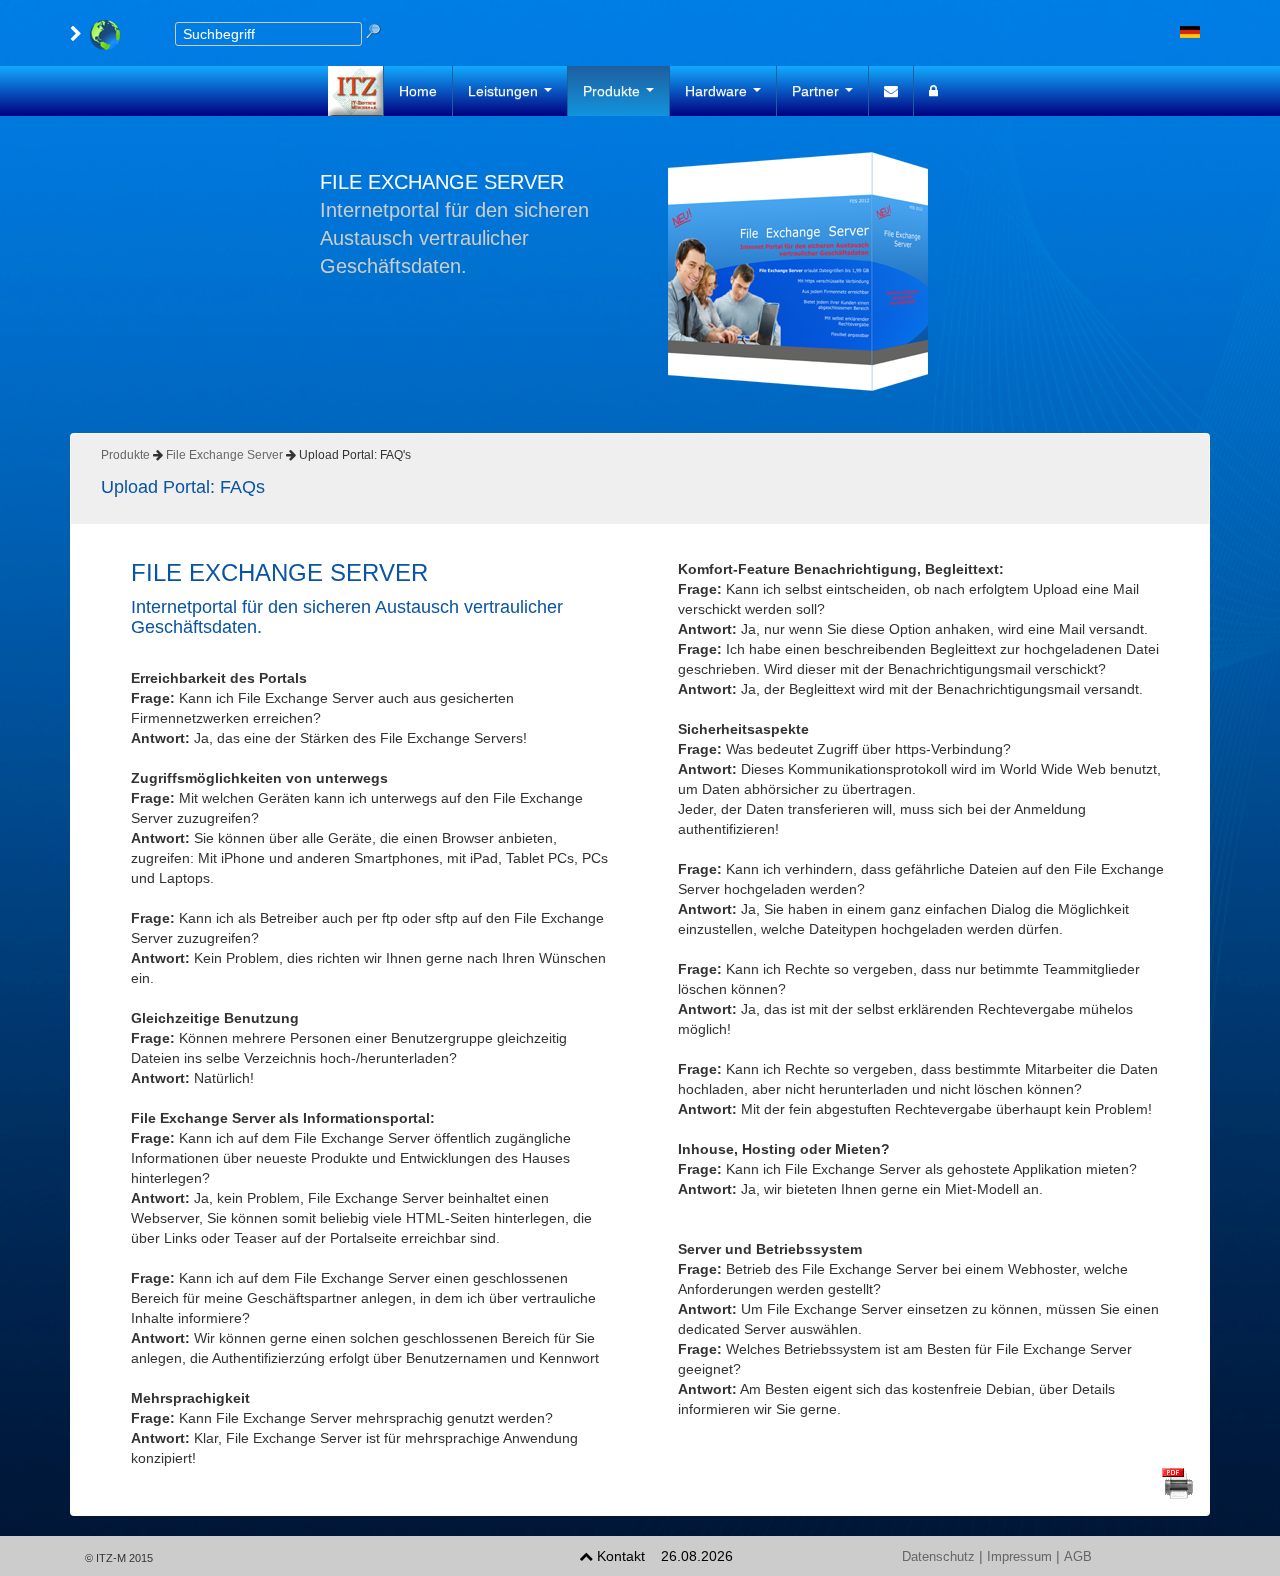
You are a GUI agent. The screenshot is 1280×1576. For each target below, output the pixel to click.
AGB (1078, 1557)
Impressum (1019, 1557)
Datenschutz (938, 1557)
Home (418, 91)
